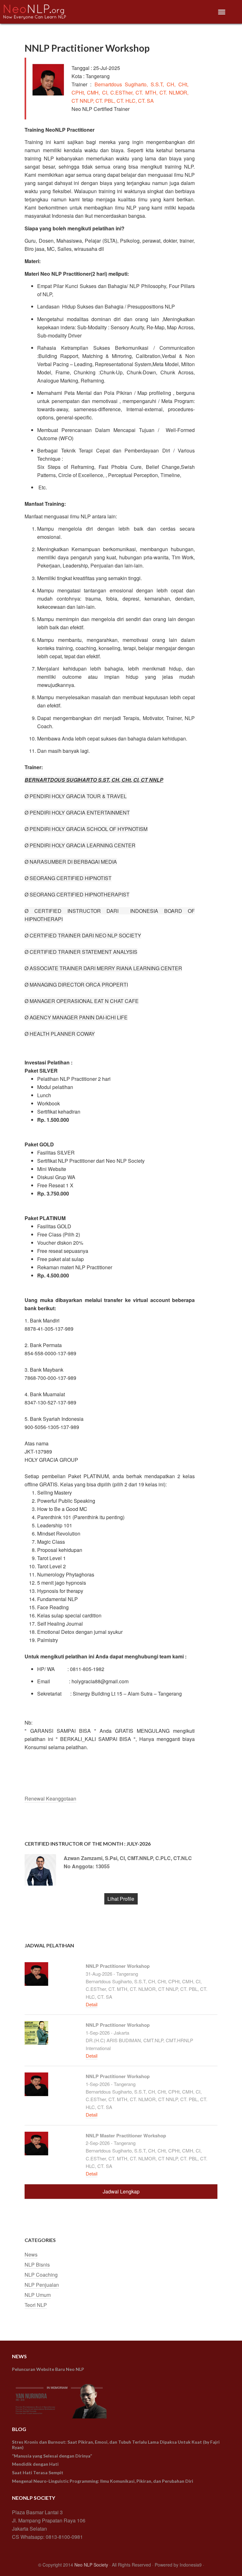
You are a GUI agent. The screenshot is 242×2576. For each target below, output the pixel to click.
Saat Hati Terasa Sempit (38, 2472)
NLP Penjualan (42, 2285)
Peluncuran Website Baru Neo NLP (48, 2369)
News (31, 2254)
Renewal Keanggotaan (50, 1798)
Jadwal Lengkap (121, 2191)
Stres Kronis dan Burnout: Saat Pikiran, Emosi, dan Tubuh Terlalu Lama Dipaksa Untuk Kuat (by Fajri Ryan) (116, 2445)
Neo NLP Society (91, 2565)
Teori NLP (36, 2305)
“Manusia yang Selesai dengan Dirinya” (52, 2456)
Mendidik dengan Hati (35, 2464)
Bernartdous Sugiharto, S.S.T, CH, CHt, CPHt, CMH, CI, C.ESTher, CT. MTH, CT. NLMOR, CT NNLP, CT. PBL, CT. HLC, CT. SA (130, 92)
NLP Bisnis (37, 2265)
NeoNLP (47, 12)
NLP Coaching (41, 2275)
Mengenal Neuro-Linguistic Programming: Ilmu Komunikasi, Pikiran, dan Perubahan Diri (103, 2481)
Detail (92, 2004)
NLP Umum (38, 2295)
